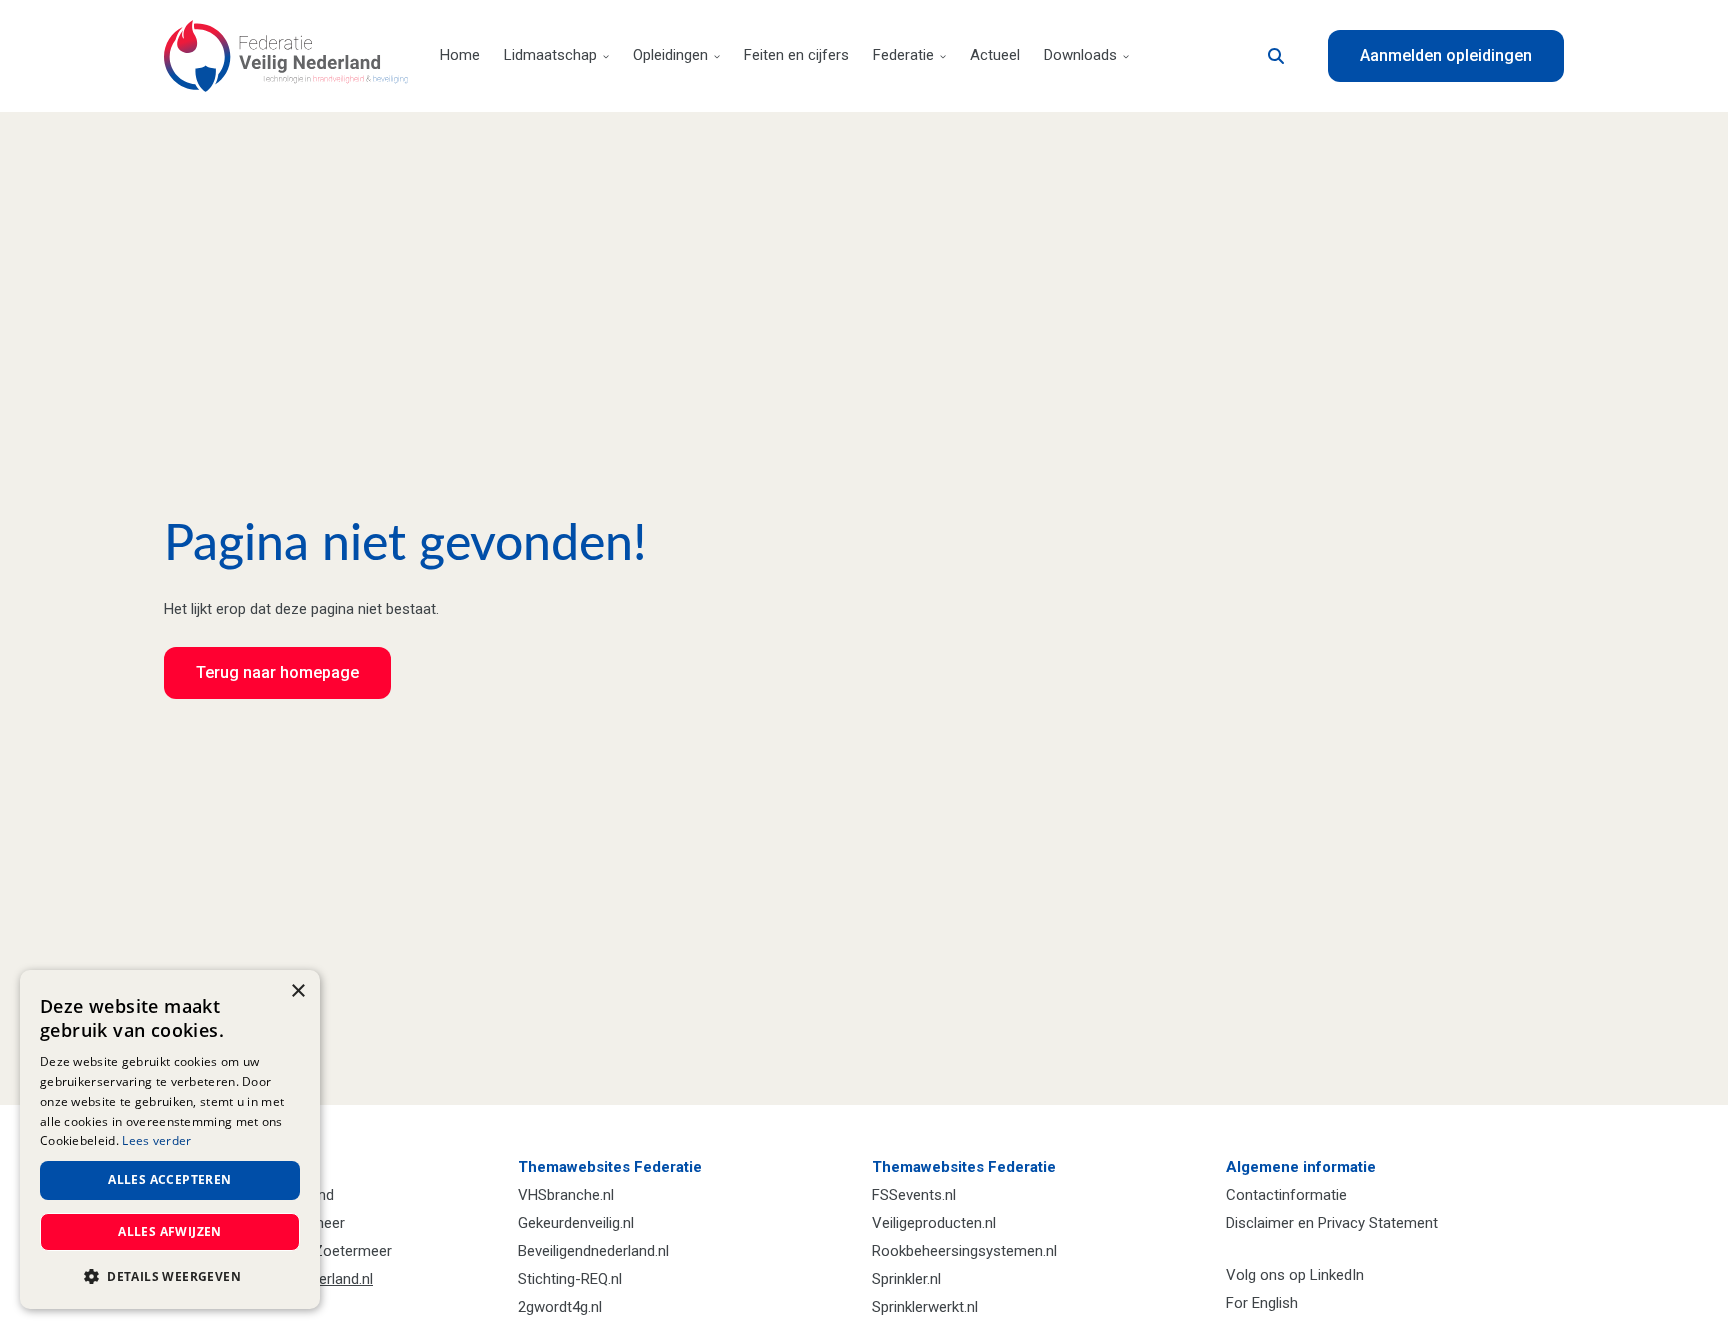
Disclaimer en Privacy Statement (1332, 1223)
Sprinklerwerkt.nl (925, 1307)
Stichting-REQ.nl (570, 1279)
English (1275, 1303)
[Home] (286, 56)
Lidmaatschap (550, 55)
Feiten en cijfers (796, 55)
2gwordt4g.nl (560, 1307)
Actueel (995, 55)
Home (460, 55)
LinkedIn (1337, 1275)
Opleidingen (670, 55)
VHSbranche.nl (566, 1195)
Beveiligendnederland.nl (593, 1251)
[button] (170, 1277)
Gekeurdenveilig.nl (576, 1223)
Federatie (903, 55)
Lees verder (156, 1140)
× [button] (297, 991)
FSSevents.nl (914, 1195)
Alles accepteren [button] (169, 1179)
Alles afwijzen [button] (170, 1231)
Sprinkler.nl (906, 1279)
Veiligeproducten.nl (934, 1223)
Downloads (1080, 55)
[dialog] (170, 1139)
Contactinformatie (1286, 1195)
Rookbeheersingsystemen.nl (964, 1251)
